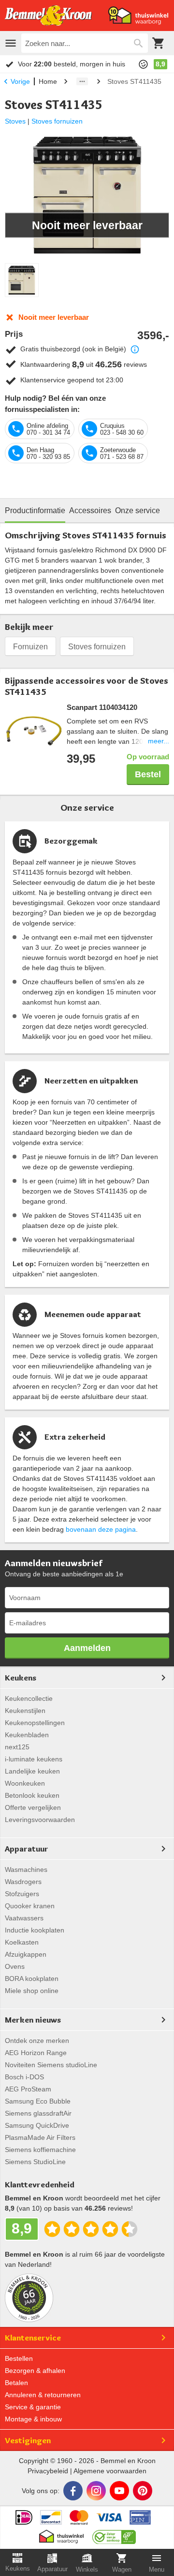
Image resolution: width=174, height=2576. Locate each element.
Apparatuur (27, 1849)
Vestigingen (28, 2440)
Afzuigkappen (26, 1954)
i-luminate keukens (34, 1759)
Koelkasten (22, 1942)
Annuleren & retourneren (43, 2395)
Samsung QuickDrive (37, 2125)
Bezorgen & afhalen (35, 2371)
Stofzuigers (22, 1894)
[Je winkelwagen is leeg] (159, 43)
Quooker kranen (30, 1906)
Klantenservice (33, 2338)
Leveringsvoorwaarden (40, 1820)
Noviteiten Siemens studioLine (51, 2065)
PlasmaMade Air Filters (40, 2137)
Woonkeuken (25, 1783)
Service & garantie (33, 2407)
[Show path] (82, 81)
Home (48, 81)
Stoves (15, 121)
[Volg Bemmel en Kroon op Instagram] (96, 2491)
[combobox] (85, 43)
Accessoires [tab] (90, 510)
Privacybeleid (48, 2471)
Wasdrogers (23, 1882)
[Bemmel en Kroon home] (48, 16)
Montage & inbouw (33, 2419)
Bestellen (19, 2358)
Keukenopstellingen (35, 1723)
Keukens (21, 1678)
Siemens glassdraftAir (38, 2113)
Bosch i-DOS (24, 2077)
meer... (159, 741)
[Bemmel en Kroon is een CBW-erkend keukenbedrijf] (114, 2534)
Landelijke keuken (32, 1771)
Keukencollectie (29, 1698)
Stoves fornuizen (57, 121)
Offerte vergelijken (33, 1807)
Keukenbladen (27, 1735)
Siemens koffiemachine (40, 2150)
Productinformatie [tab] (35, 510)
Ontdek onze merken (37, 2041)
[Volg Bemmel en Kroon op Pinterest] (143, 2491)
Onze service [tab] (138, 510)
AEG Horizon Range (36, 2053)
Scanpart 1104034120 (102, 707)
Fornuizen (30, 647)
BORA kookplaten (32, 1979)
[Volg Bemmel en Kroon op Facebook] (73, 2491)
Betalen (16, 2383)
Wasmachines (26, 1869)
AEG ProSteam (28, 2089)
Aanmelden (87, 1648)
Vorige (20, 81)
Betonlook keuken (32, 1795)
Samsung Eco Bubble (38, 2101)
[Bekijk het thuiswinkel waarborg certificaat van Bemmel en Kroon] (138, 16)
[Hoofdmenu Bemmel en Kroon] (11, 43)
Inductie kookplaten (35, 1930)
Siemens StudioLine (35, 2162)
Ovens (15, 1966)
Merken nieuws (33, 2020)
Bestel (148, 774)
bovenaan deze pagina (101, 1529)
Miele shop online (32, 1991)
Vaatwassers (24, 1918)
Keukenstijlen (25, 1711)
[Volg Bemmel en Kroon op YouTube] (119, 2491)
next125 (17, 1747)
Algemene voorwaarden (110, 2471)
